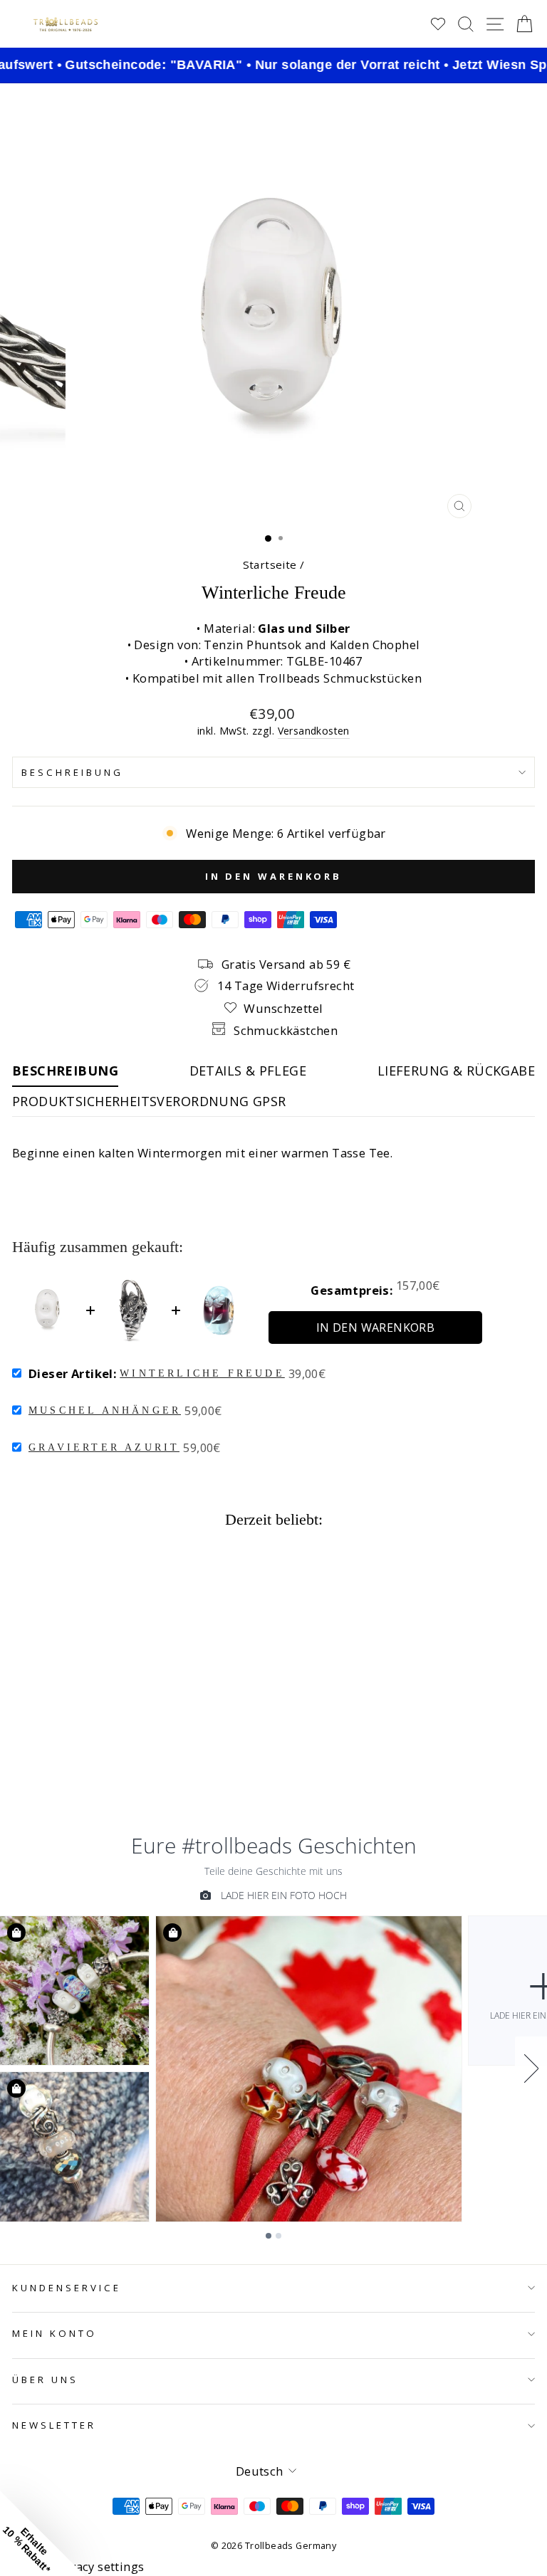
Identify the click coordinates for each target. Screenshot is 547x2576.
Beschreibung (72, 772)
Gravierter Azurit (104, 1447)
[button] (43, 2533)
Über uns (45, 2380)
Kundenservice (67, 2288)
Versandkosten (314, 731)
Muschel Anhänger (105, 1410)
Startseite (270, 564)
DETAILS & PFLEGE (248, 1071)
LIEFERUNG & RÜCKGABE (456, 1071)
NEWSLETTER (54, 2425)
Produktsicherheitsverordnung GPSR (149, 1101)
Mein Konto (54, 2333)
